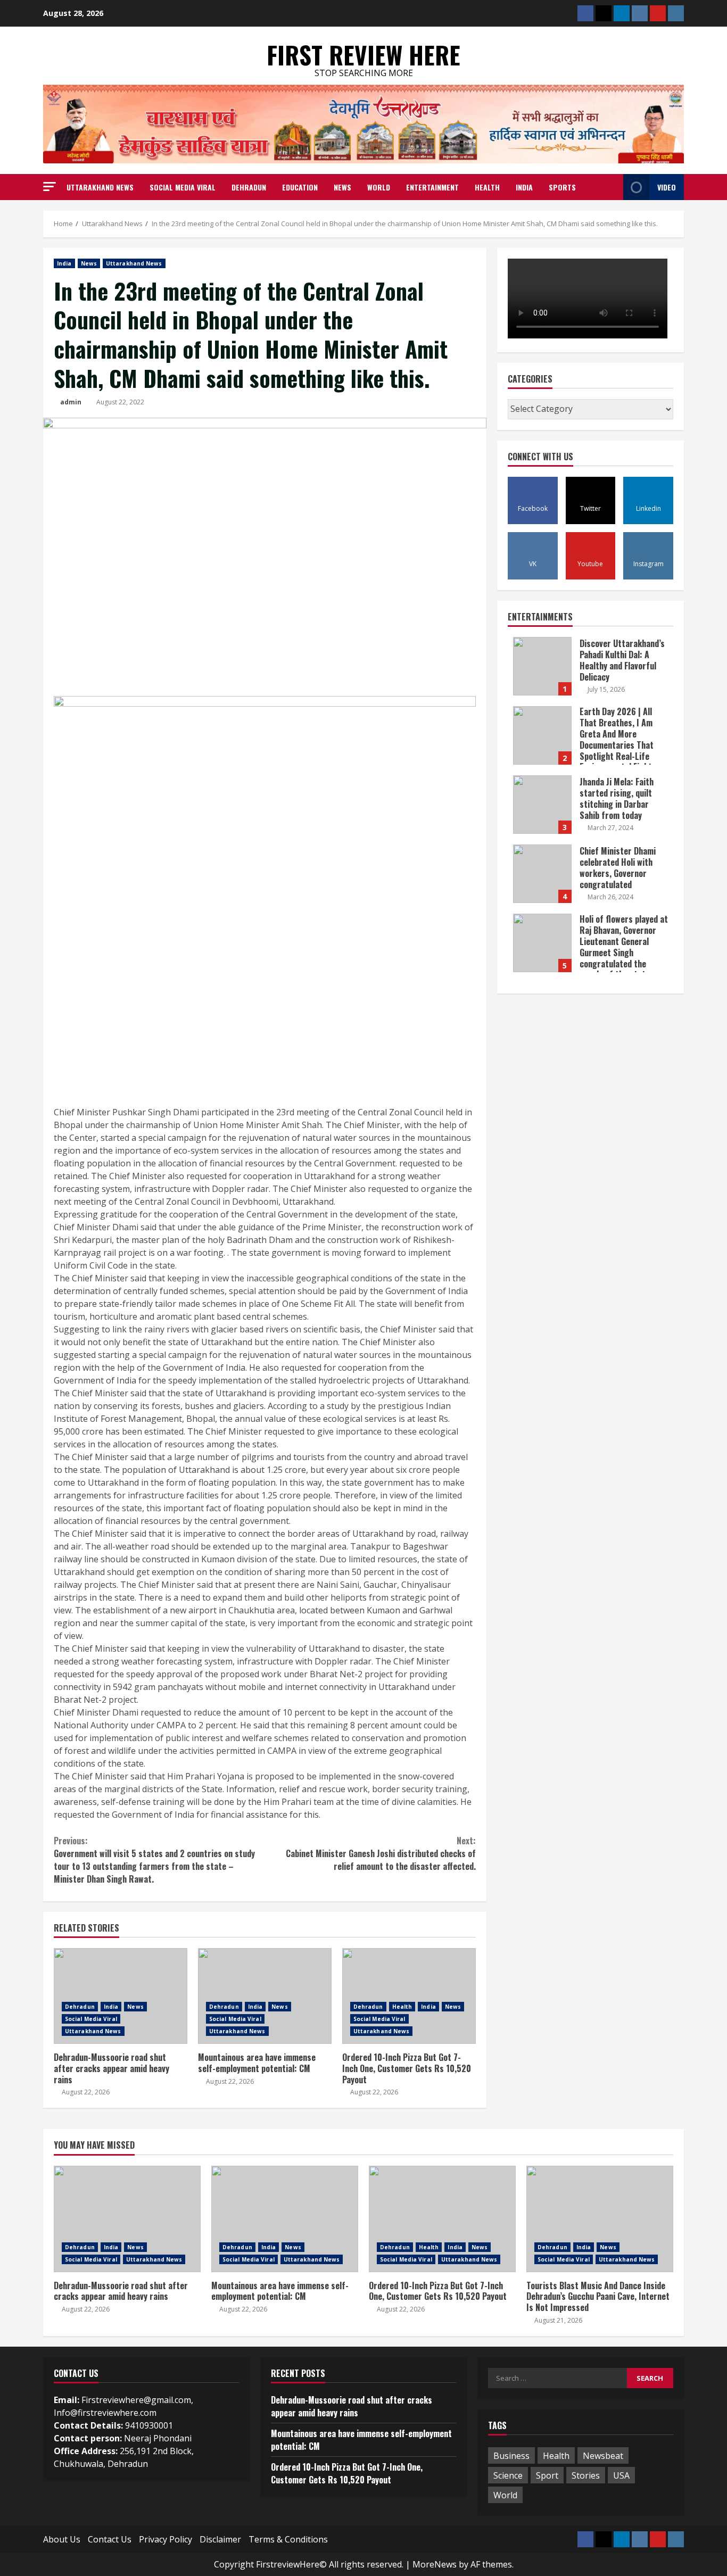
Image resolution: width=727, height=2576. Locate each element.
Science (508, 2475)
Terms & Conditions (288, 2539)
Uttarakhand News (100, 187)
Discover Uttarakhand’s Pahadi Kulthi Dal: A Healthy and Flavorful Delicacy (542, 666)
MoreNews (435, 2564)
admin (71, 402)
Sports (562, 187)
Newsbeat (603, 2456)
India (524, 187)
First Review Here (363, 55)
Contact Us (110, 2539)
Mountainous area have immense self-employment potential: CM (265, 1996)
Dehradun (249, 187)
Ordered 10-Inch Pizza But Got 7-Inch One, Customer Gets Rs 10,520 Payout (409, 1996)
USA (621, 2475)
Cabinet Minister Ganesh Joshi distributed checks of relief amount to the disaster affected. (381, 1853)
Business (511, 2456)
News (342, 187)
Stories (586, 2475)
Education (300, 187)
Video (667, 187)
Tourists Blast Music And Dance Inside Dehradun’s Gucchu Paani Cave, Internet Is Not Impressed (600, 2219)
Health (487, 187)
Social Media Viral (183, 187)
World (379, 187)
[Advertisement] (265, 1026)
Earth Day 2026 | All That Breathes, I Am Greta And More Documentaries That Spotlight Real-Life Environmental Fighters (542, 735)
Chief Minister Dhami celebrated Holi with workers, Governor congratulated (542, 874)
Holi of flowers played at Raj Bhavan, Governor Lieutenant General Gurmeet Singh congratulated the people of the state (542, 943)
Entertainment (432, 187)
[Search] (612, 187)
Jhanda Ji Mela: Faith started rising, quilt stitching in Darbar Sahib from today (542, 805)
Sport (547, 2475)
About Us (62, 2539)
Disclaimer (220, 2539)
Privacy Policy (166, 2539)
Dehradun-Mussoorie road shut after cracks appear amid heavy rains (121, 1996)
